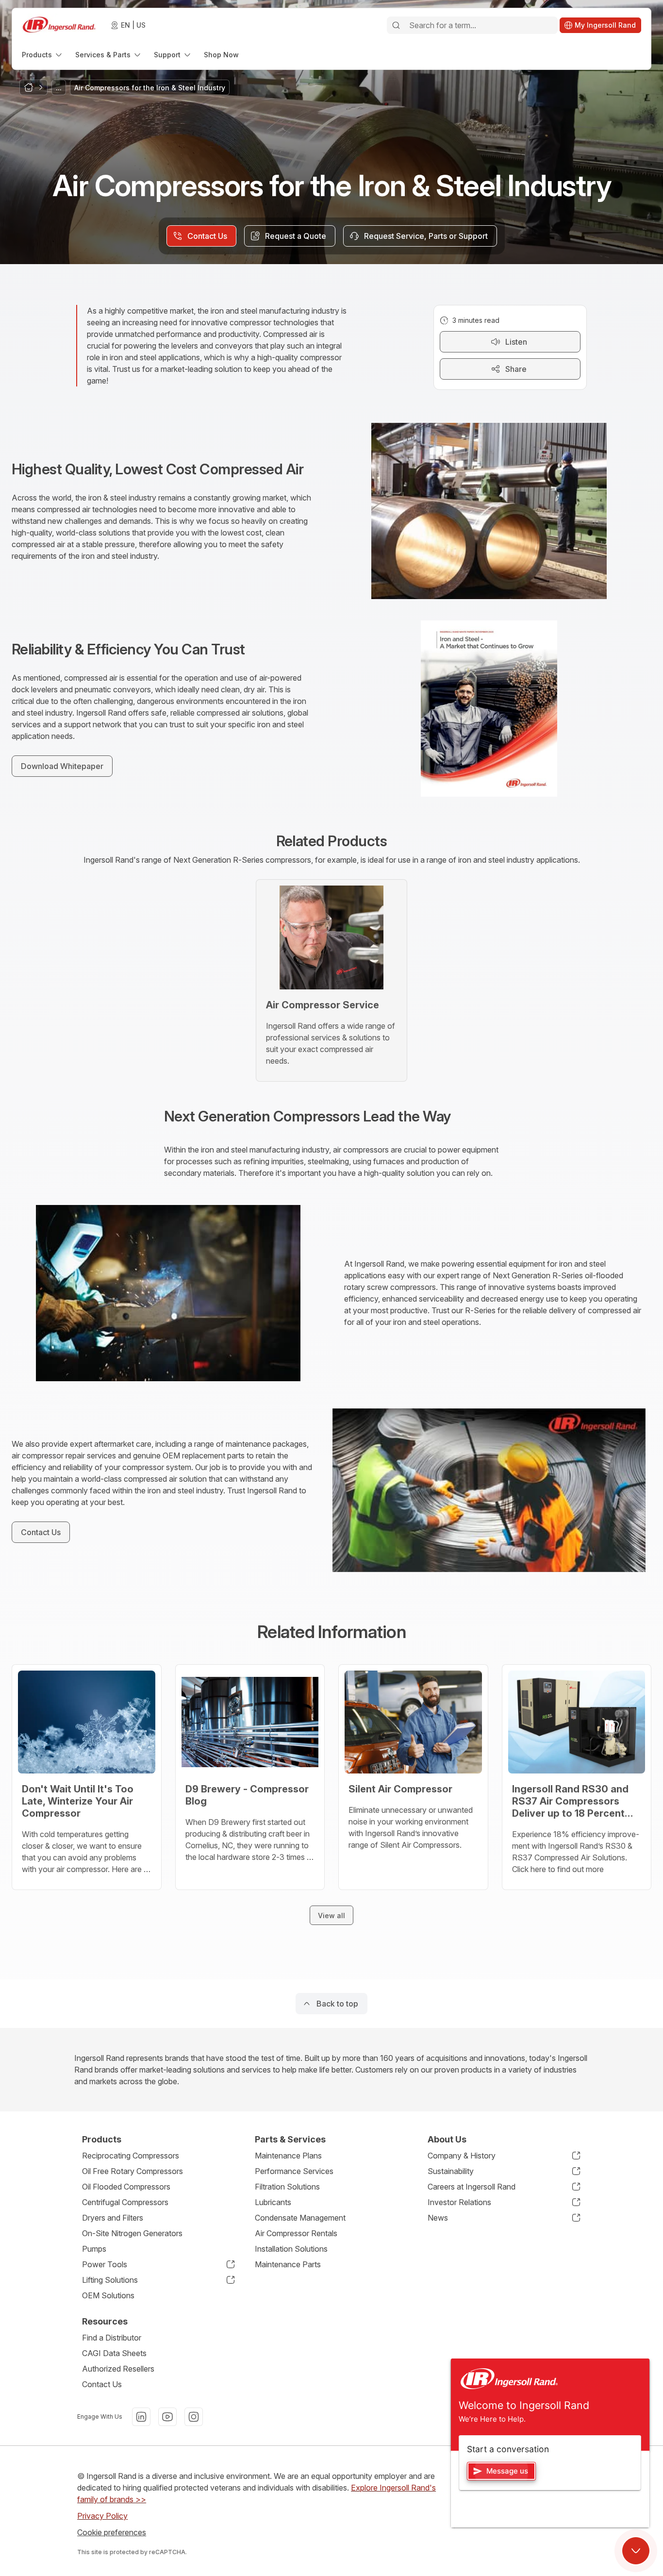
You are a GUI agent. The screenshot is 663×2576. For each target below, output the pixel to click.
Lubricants (273, 2202)
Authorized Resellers (118, 2369)
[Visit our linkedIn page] (141, 2417)
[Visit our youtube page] (167, 2417)
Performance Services (294, 2171)
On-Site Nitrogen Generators (132, 2233)
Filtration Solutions (287, 2187)
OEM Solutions (108, 2295)
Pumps (94, 2249)
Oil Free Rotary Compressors (133, 2171)
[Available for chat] (636, 2551)
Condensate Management (300, 2218)
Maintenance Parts (288, 2264)
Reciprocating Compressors (131, 2156)
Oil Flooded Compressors (126, 2187)
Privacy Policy (102, 2516)
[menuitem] (43, 55)
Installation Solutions (291, 2249)
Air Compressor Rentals (296, 2233)
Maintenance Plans (288, 2156)
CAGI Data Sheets (114, 2353)
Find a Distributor (112, 2338)
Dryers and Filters (113, 2218)
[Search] (396, 25)
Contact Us (102, 2384)
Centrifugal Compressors (125, 2202)
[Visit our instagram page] (194, 2417)
